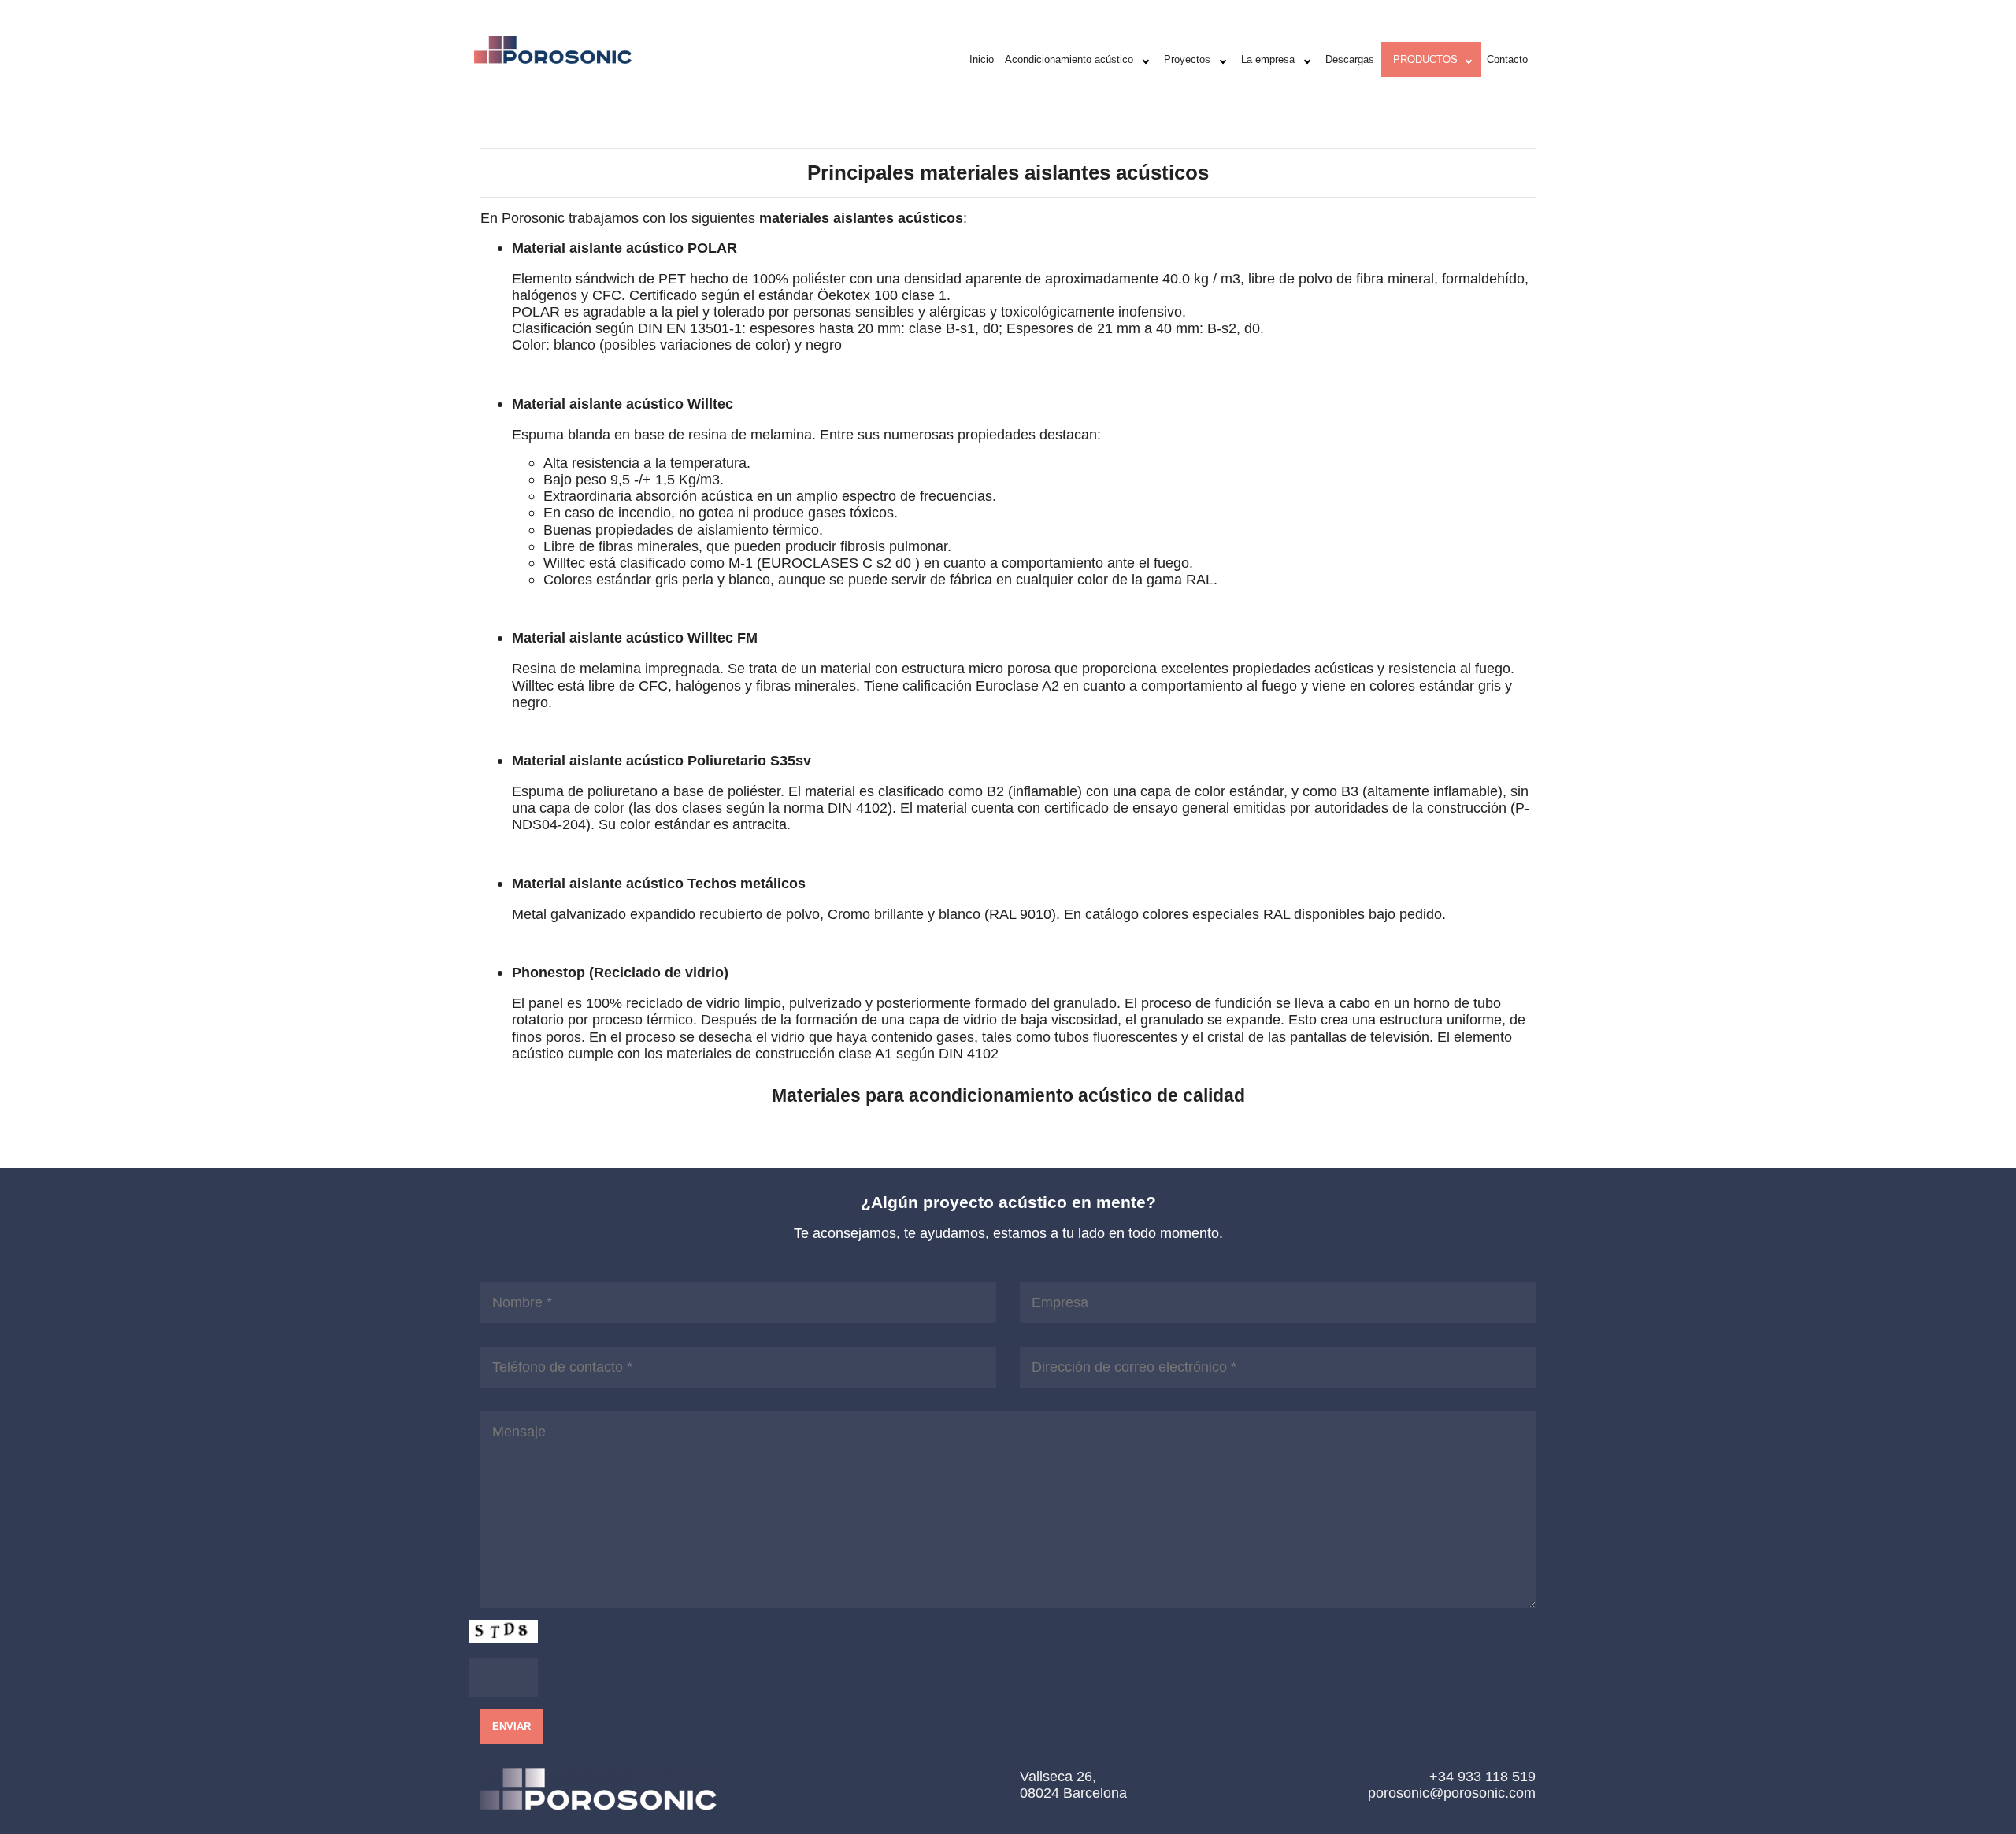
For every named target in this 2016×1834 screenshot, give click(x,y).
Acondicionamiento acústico (1069, 59)
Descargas (1350, 59)
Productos (1425, 59)
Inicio (982, 59)
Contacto (1507, 59)
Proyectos (1187, 59)
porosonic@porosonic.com (1452, 1793)
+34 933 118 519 (1482, 1776)
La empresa (1268, 59)
